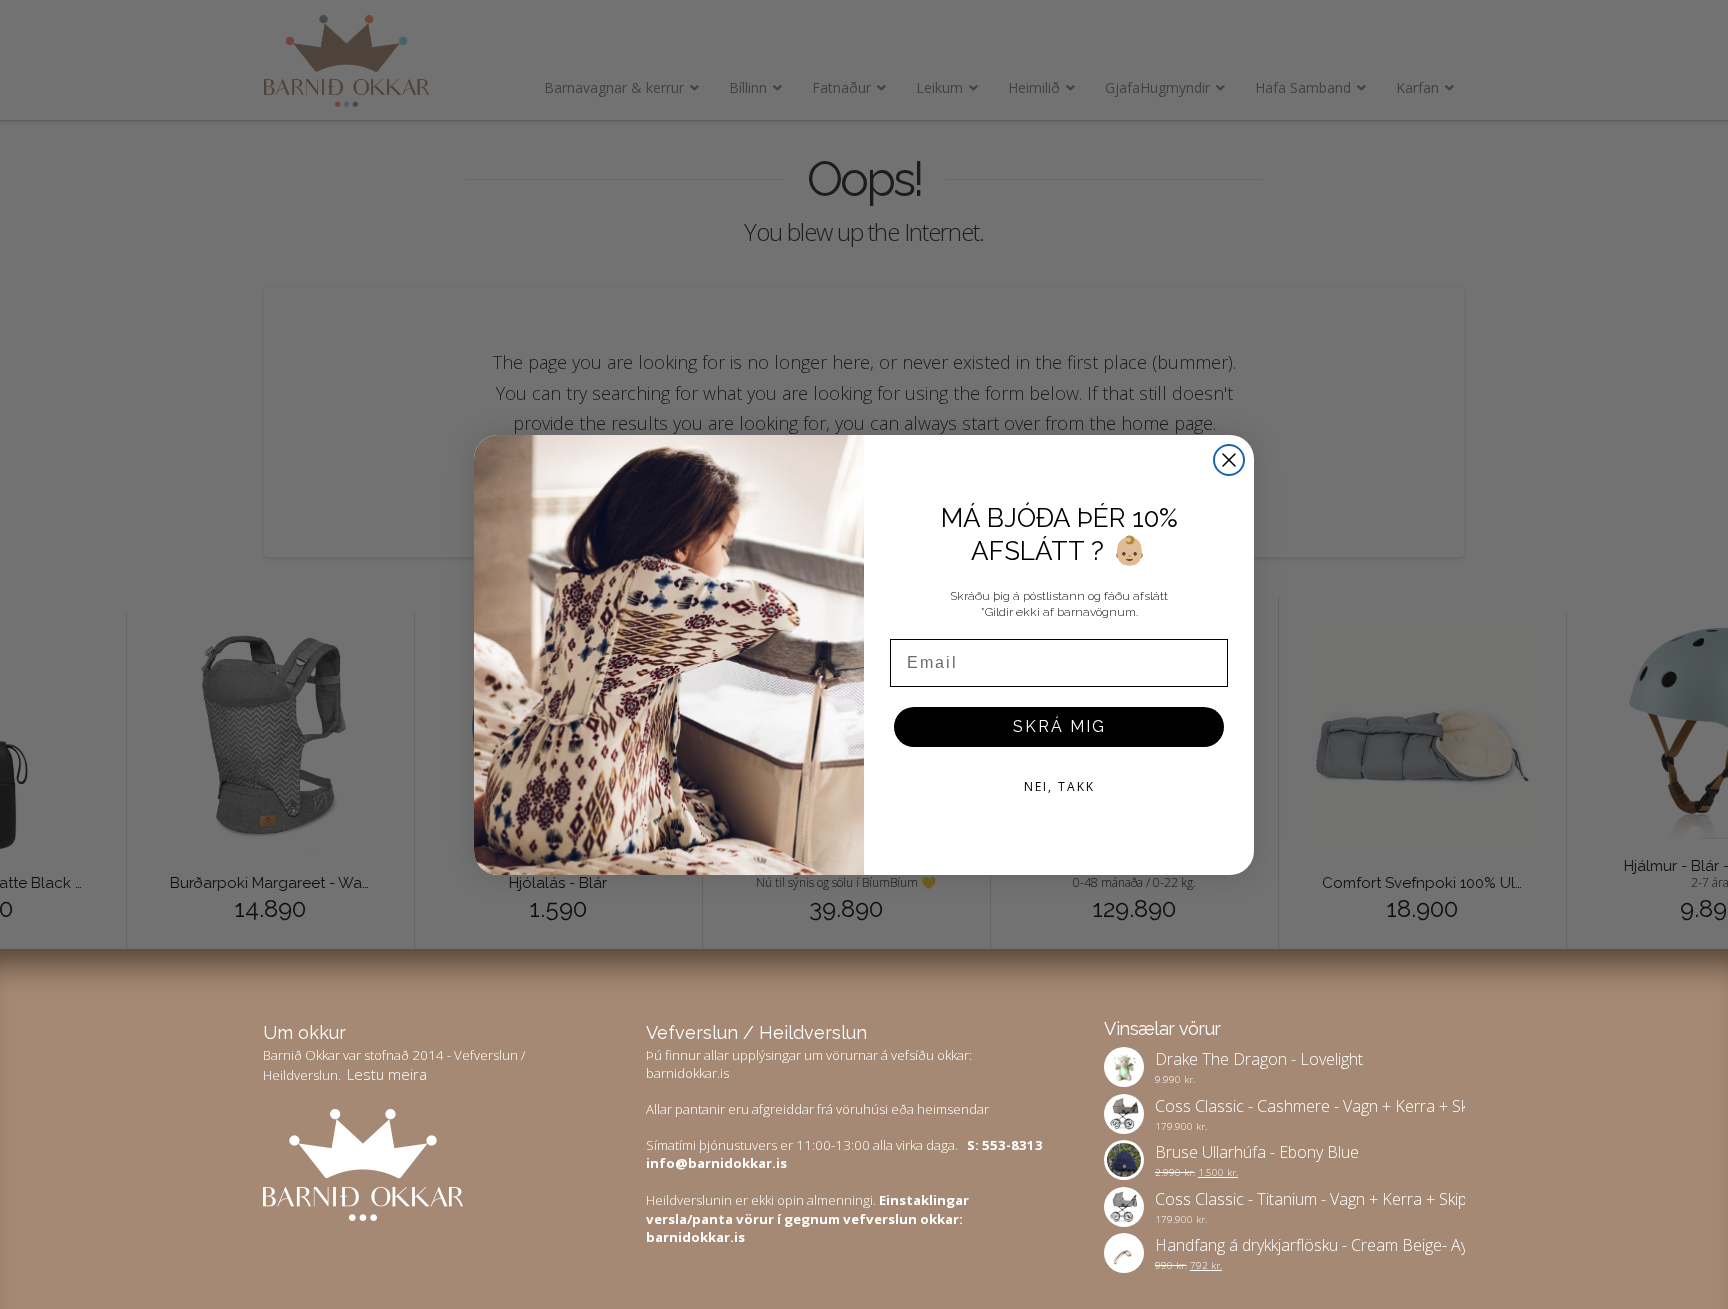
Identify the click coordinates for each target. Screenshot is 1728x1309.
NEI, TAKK (1059, 786)
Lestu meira (387, 1074)
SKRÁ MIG (1059, 726)
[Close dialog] (1229, 460)
